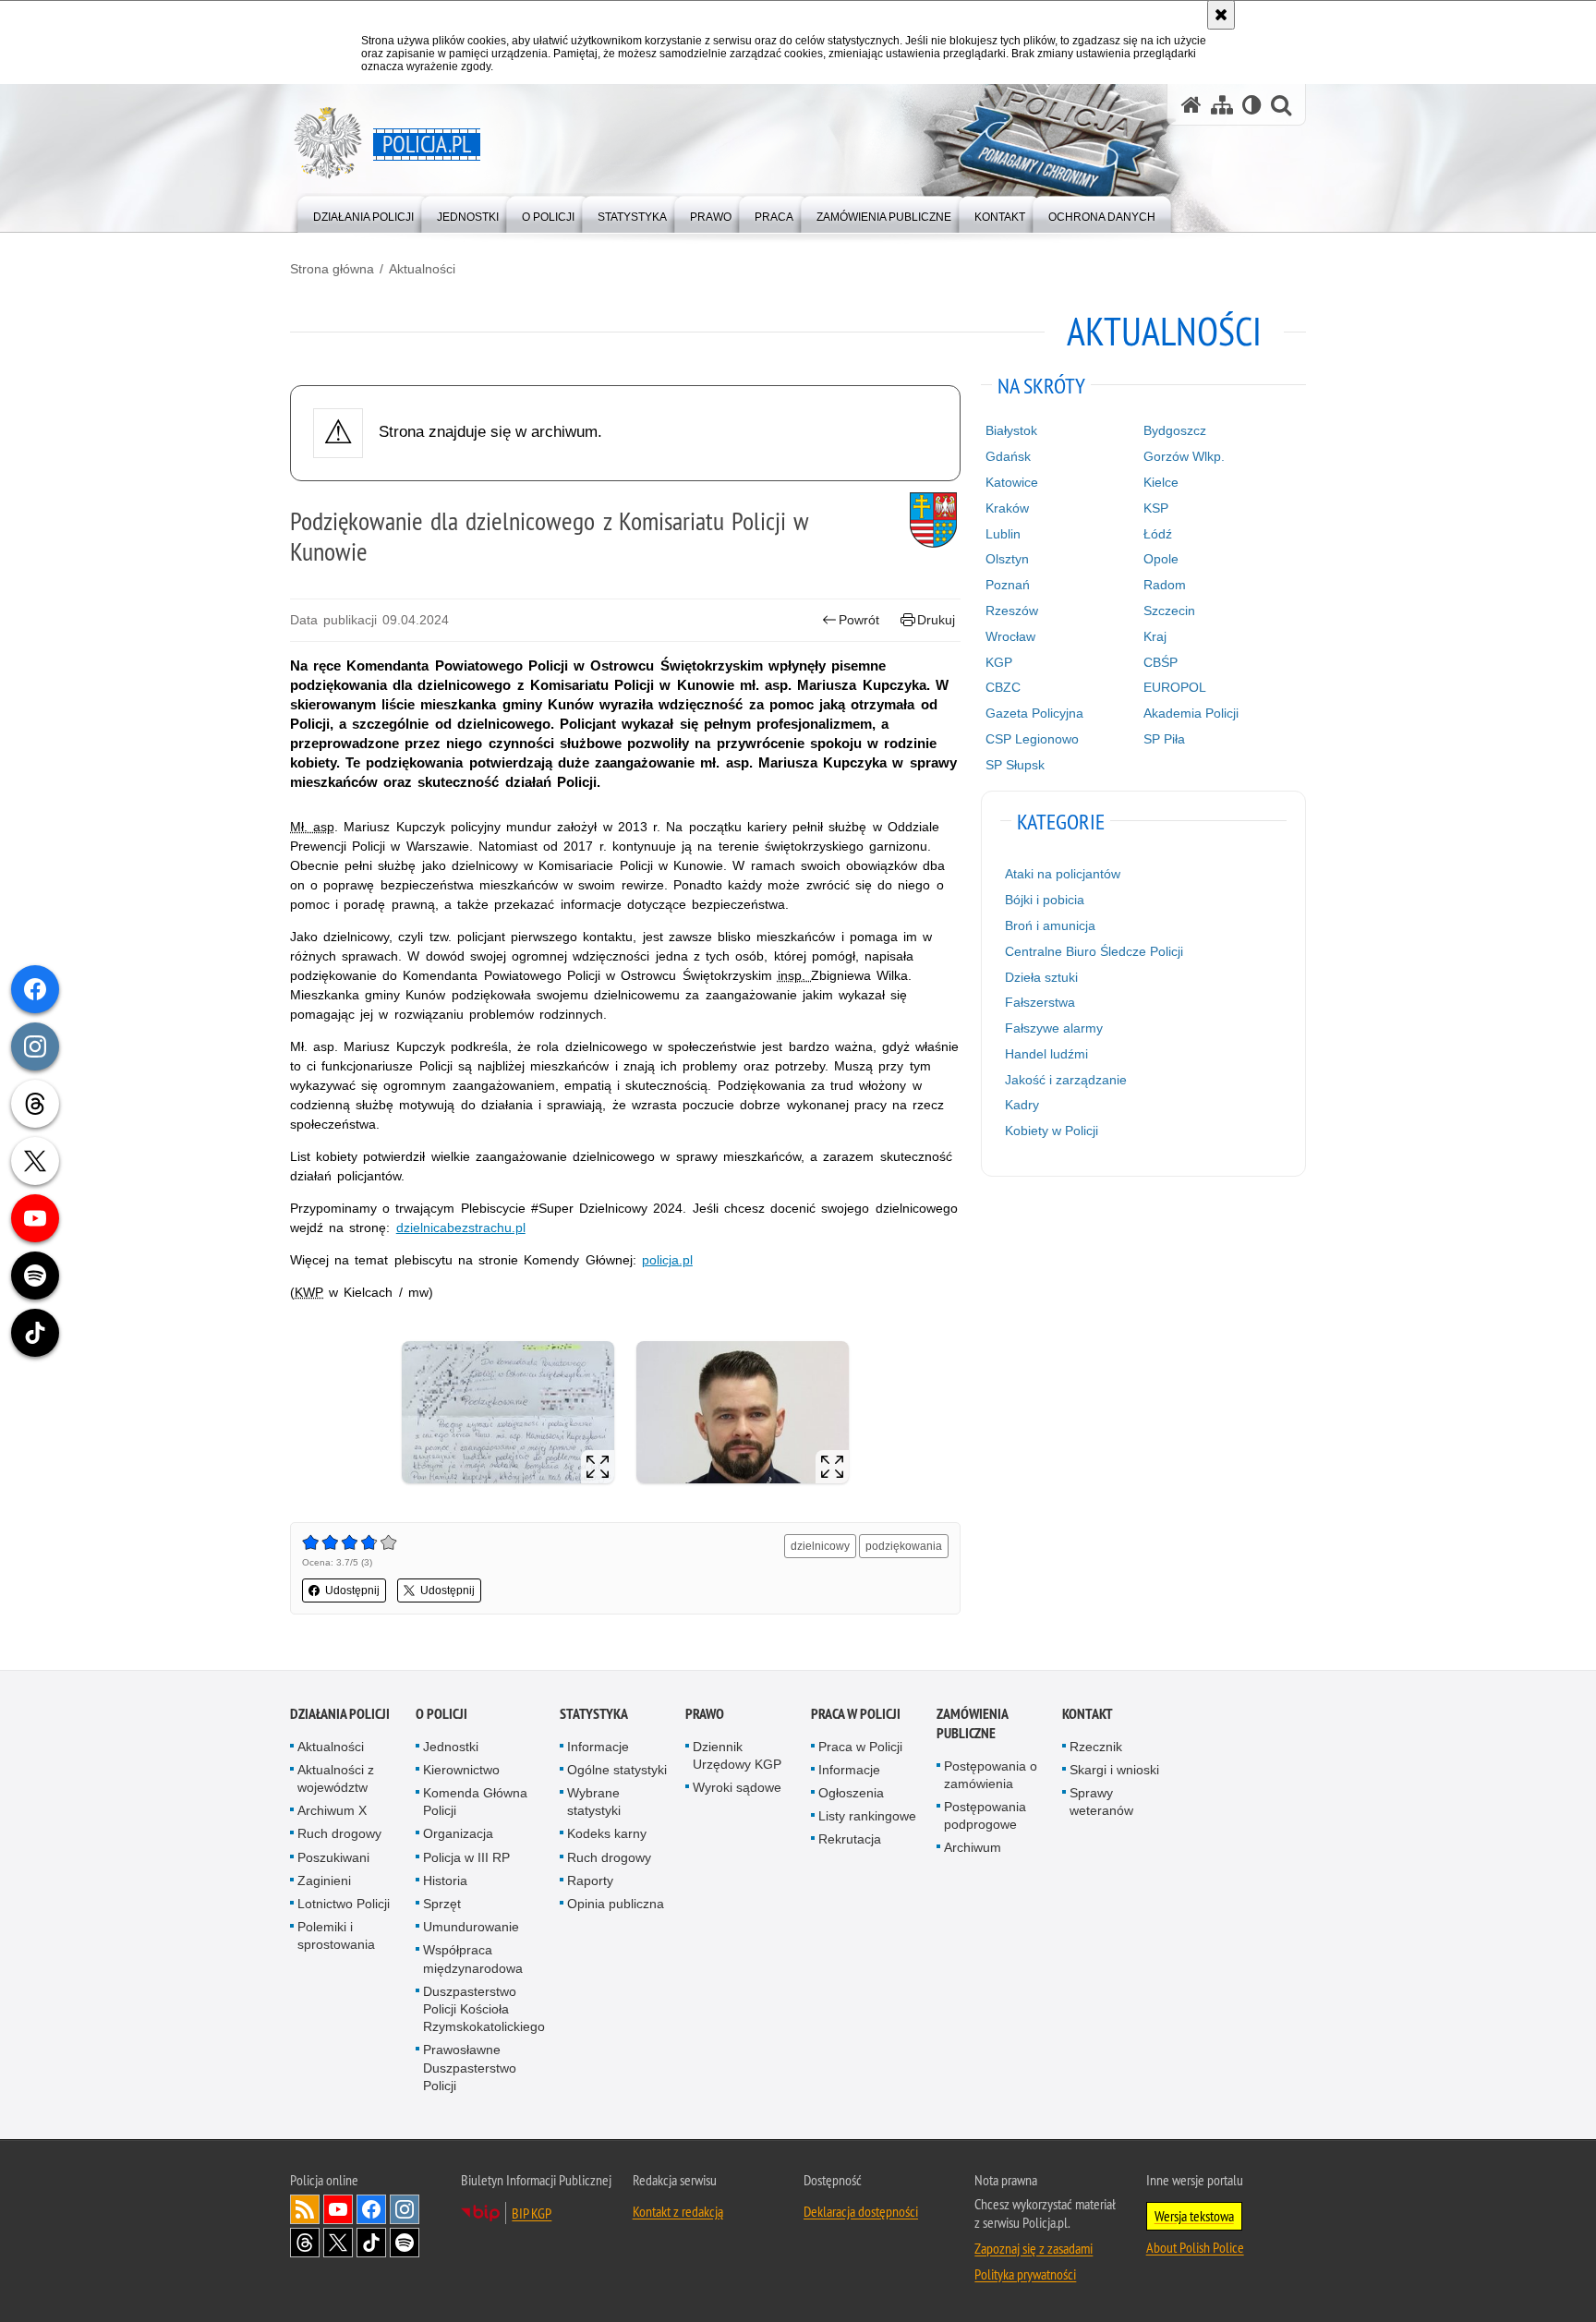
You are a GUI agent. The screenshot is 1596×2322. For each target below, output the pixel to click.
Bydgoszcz (1175, 430)
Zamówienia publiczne (972, 1723)
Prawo (705, 1714)
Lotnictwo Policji (344, 1904)
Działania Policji (340, 1714)
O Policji (441, 1714)
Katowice (1012, 482)
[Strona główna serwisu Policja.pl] (1191, 105)
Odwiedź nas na (338, 2209)
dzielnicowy (820, 1546)
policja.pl (667, 1260)
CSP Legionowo (1032, 739)
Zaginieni (324, 1881)
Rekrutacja (850, 1839)
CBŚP (1161, 662)
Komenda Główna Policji (475, 1802)
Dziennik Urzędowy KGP (737, 1755)
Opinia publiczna (616, 1904)
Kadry (1022, 1105)
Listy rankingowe (867, 1816)
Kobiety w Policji (1052, 1131)
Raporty (590, 1881)
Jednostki (451, 1747)
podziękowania (904, 1546)
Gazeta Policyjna (1034, 713)
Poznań (1008, 585)
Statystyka (594, 1714)
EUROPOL (1175, 687)
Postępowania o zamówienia (991, 1775)
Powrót (859, 620)
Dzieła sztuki (1041, 977)
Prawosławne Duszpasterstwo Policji (470, 2067)
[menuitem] (363, 213)
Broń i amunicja (1050, 925)
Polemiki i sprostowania (336, 1935)
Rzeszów (1012, 611)
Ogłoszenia (851, 1793)
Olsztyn (1007, 559)
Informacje (598, 1747)
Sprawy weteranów (1101, 1802)
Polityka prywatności (1025, 2274)
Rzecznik (1096, 1747)
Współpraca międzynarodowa (473, 1959)
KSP (1156, 508)
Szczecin (1169, 611)
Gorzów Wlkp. (1184, 456)
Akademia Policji (1191, 713)
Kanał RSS (305, 2209)
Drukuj (936, 620)
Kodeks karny (607, 1833)
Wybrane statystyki (594, 1802)
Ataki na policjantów (1063, 874)
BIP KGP (532, 2213)
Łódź (1158, 534)
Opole (1161, 559)
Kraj (1155, 636)
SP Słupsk (1015, 765)
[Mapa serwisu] (1222, 105)
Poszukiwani (333, 1857)
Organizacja (458, 1833)
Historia (445, 1881)
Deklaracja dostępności (861, 2211)
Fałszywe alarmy (1054, 1028)
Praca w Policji (856, 1714)
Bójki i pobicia (1045, 900)
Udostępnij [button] (352, 1590)
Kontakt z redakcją (678, 2211)
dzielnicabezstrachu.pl (461, 1228)
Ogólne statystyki (617, 1770)
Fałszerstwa (1040, 1002)
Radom (1165, 585)
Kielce (1161, 482)
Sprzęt (442, 1904)
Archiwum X (332, 1810)
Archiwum (973, 1847)
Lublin (1003, 534)
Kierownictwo (461, 1770)
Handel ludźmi (1046, 1054)
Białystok (1011, 430)
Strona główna (332, 269)
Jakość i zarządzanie (1066, 1080)
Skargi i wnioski (1114, 1770)
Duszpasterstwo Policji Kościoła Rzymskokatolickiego (484, 2009)
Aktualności (422, 269)
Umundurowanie (471, 1927)
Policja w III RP (466, 1857)
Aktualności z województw (336, 1778)
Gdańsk (1008, 456)
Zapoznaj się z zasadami (1034, 2248)
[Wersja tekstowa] (1252, 105)
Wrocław (1010, 636)
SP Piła (1164, 739)
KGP (999, 662)
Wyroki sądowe (737, 1787)
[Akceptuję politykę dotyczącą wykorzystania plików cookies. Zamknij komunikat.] (1221, 15)
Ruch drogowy (339, 1833)
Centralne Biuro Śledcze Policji (1094, 951)
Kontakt (1088, 1714)
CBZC (1003, 687)
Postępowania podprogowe (985, 1815)
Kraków (1007, 508)
